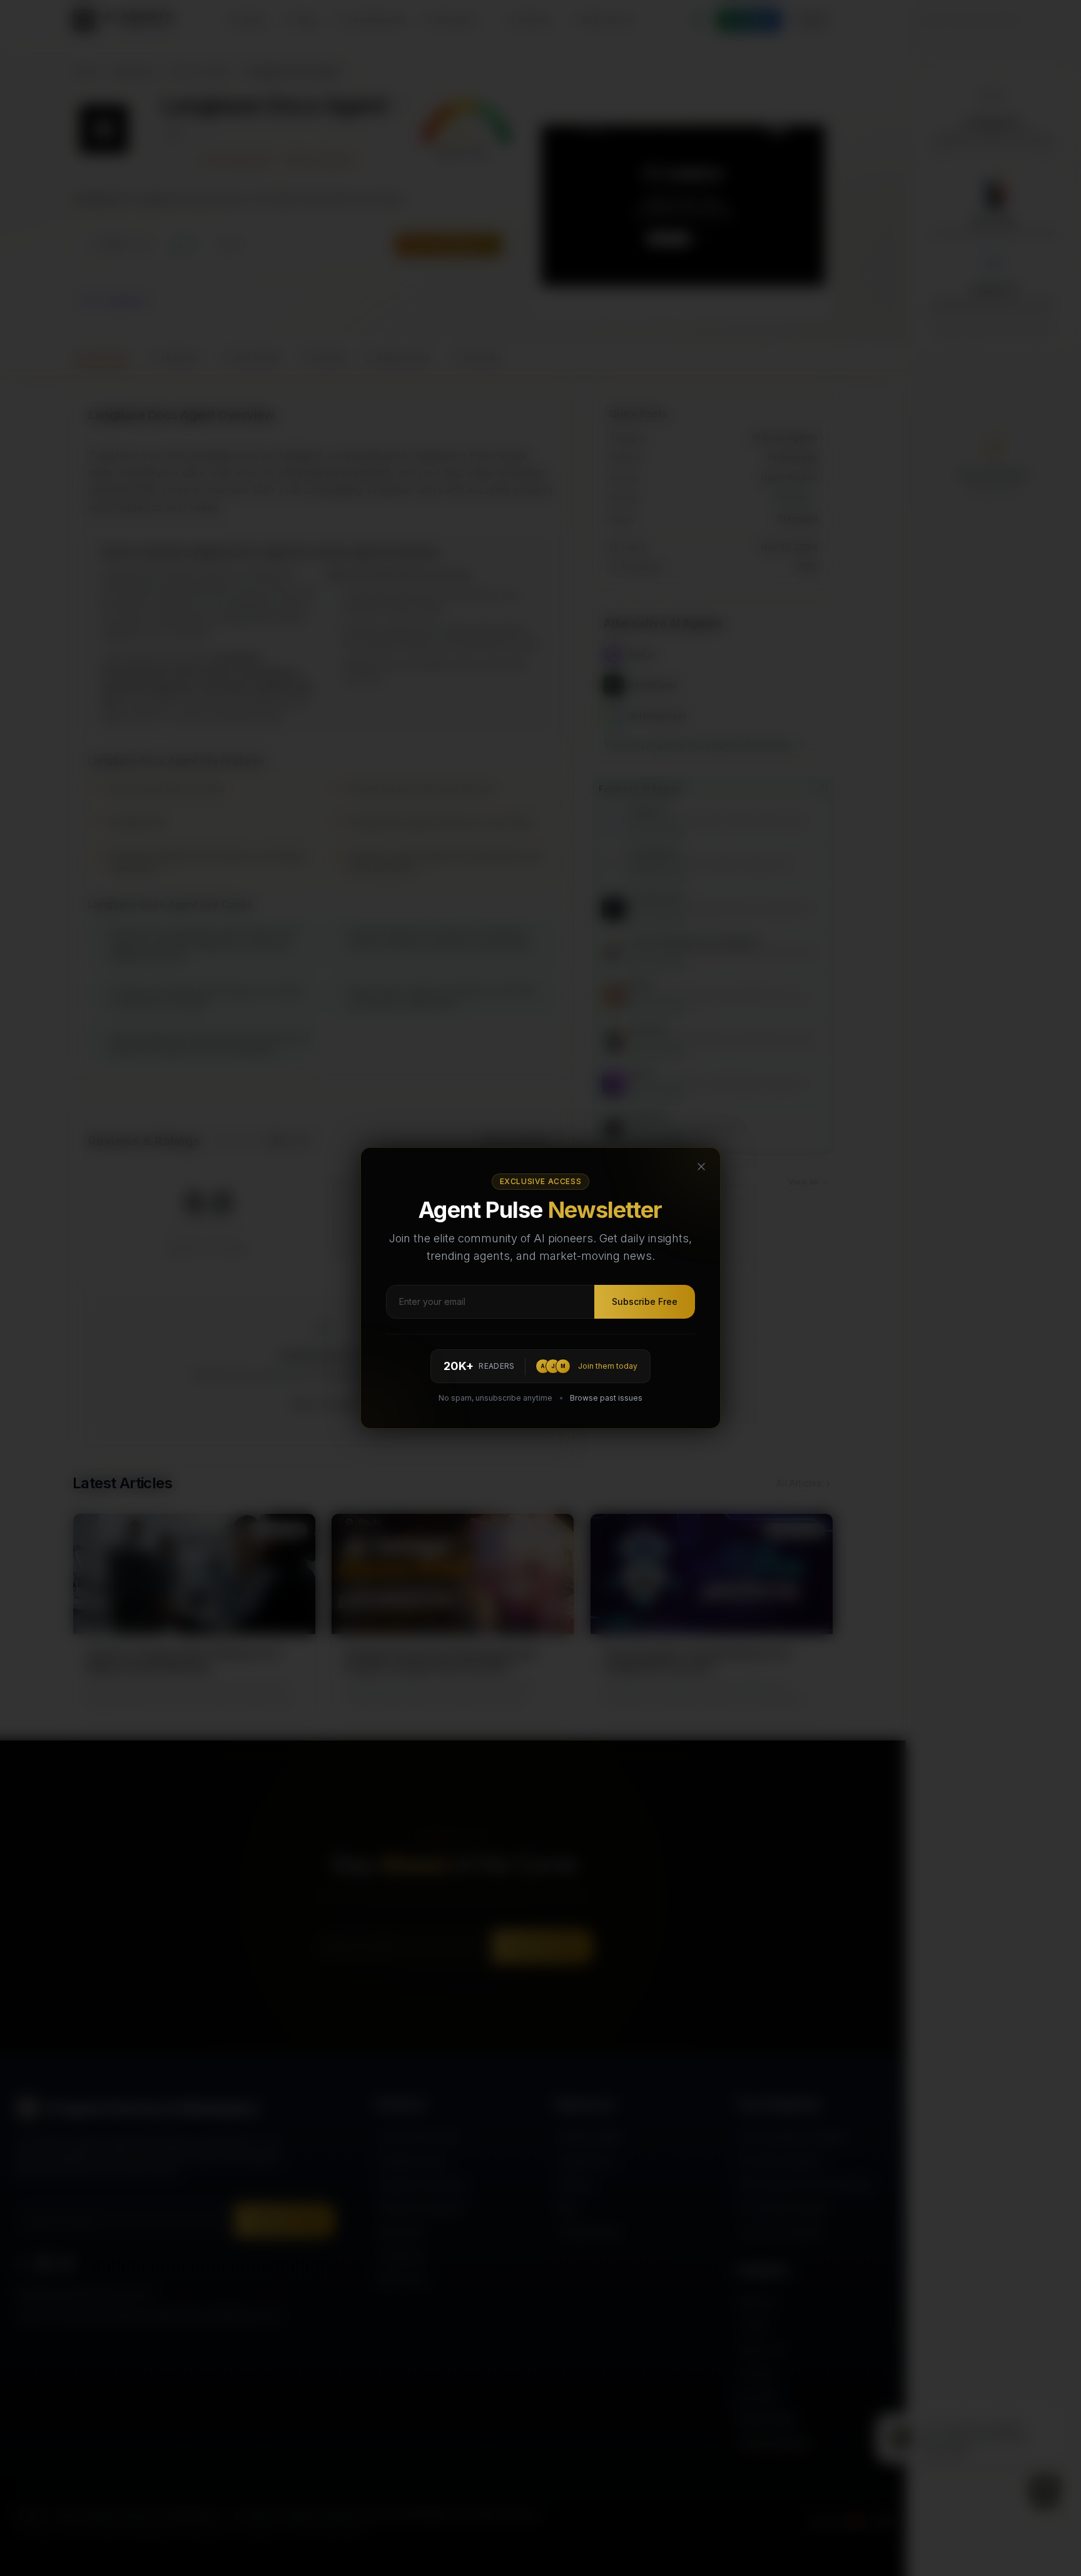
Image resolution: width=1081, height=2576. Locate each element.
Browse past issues (606, 1398)
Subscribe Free (645, 1301)
